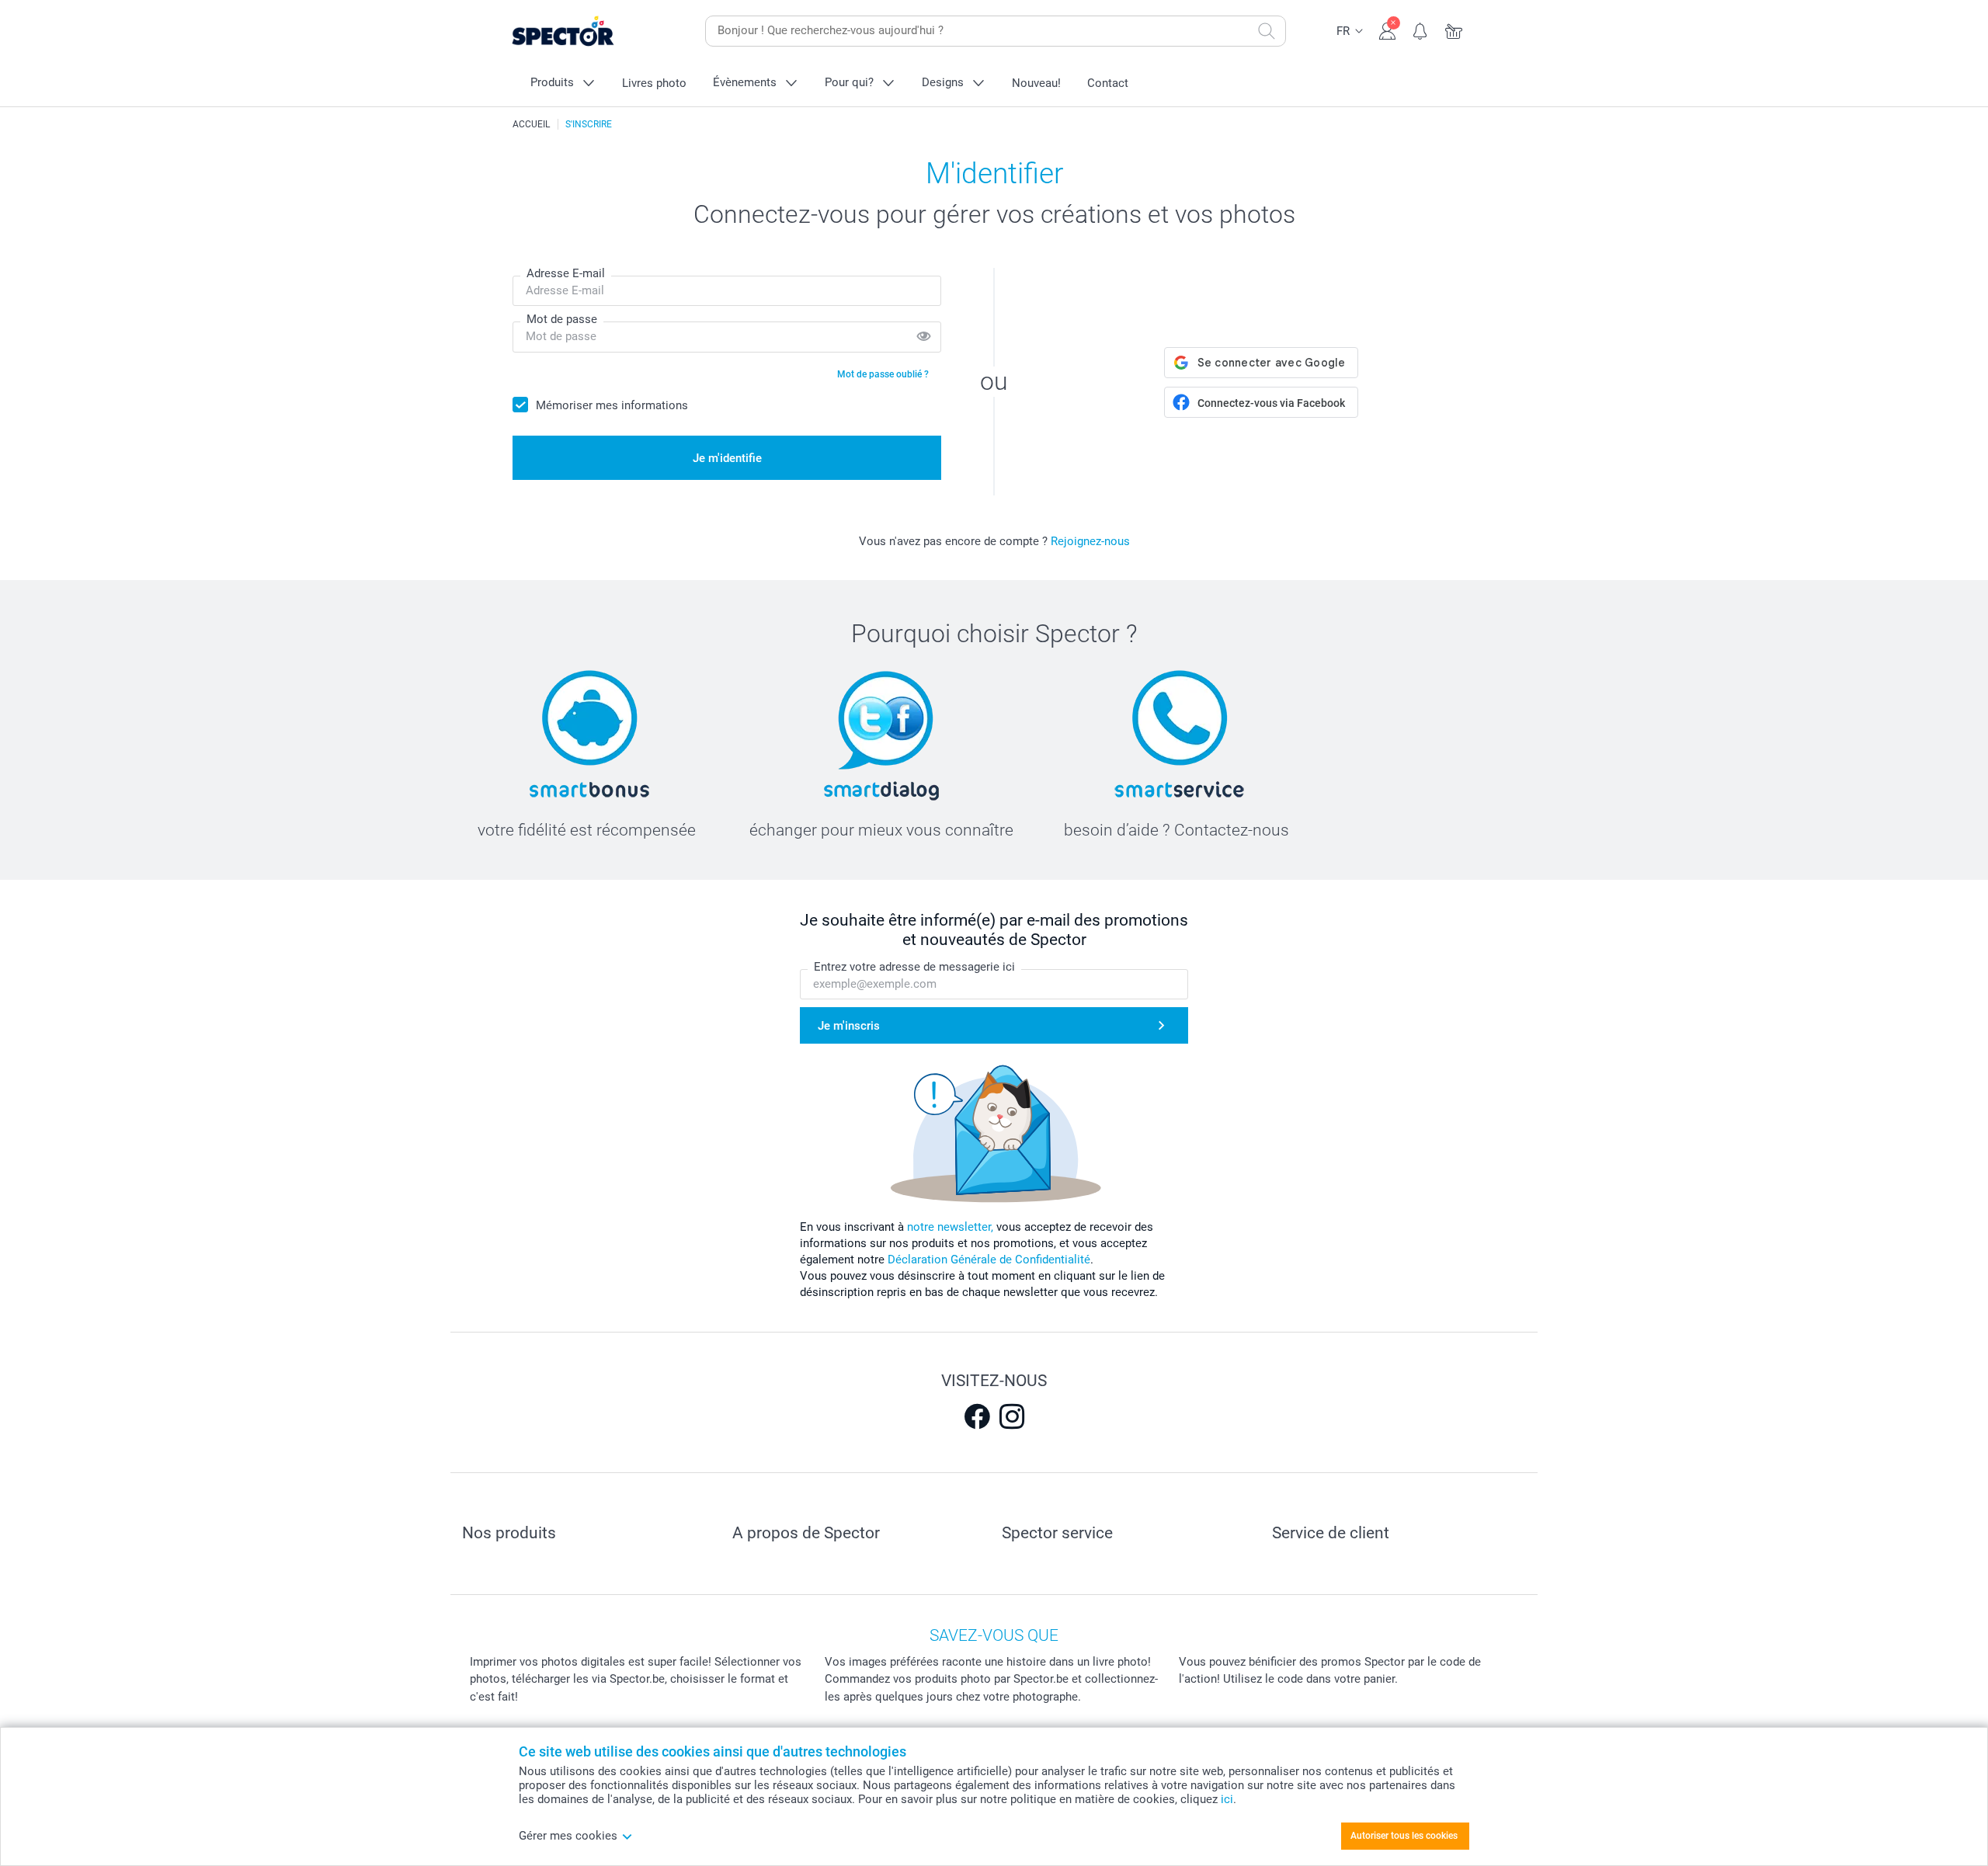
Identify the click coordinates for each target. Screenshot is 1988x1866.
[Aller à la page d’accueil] (587, 31)
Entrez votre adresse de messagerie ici (914, 967)
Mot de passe (562, 319)
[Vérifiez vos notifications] (1421, 30)
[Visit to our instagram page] (1012, 1416)
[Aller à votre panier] (1454, 30)
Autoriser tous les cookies (1404, 1836)
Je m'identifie (727, 458)
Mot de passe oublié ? (883, 374)
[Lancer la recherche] (1267, 31)
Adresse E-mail (566, 273)
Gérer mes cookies (568, 1836)
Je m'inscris (849, 1026)
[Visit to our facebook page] (977, 1416)
